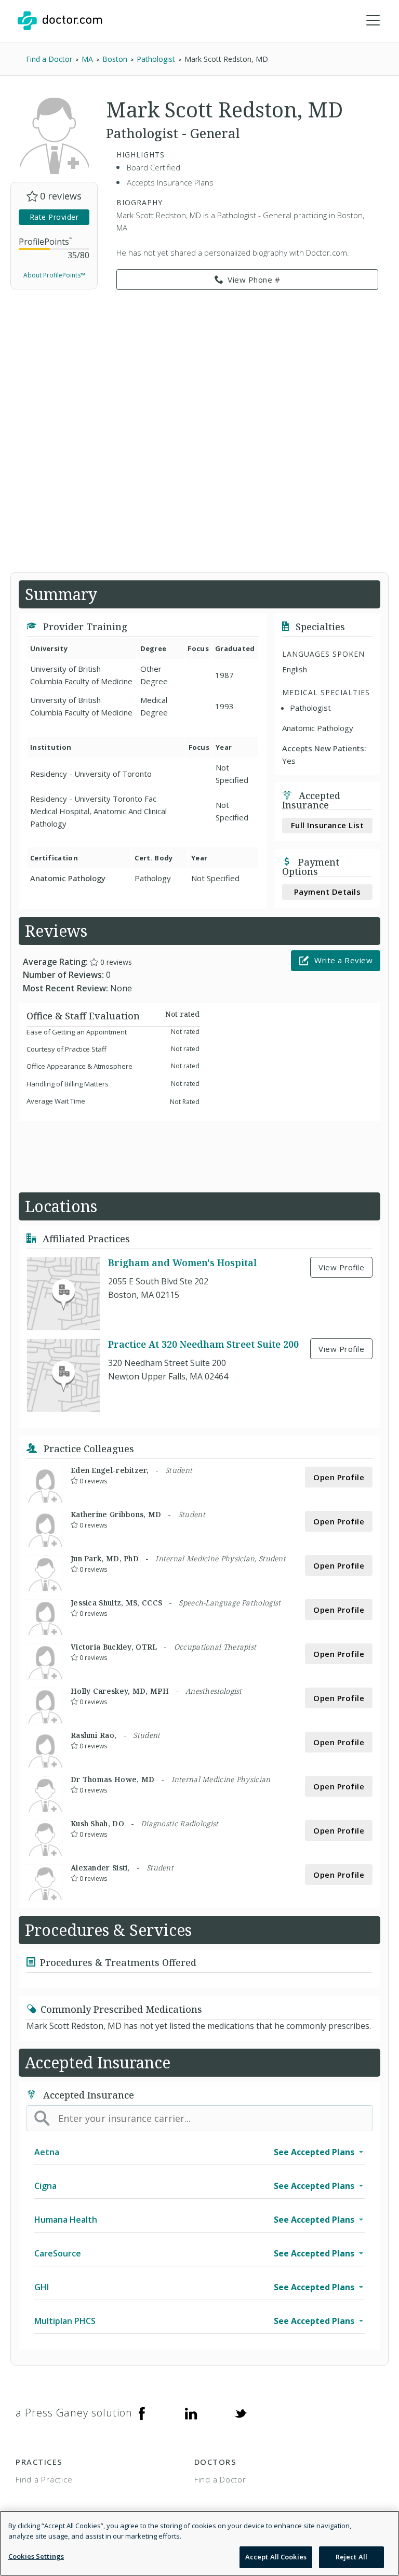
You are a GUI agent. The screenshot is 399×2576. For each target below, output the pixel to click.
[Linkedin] (191, 2413)
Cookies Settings (36, 2556)
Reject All (351, 2557)
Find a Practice (44, 2479)
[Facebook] (142, 2413)
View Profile (341, 1267)
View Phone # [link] (254, 280)
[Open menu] (373, 21)
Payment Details (328, 892)
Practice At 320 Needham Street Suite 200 (203, 1344)
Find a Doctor (220, 2479)
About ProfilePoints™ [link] (54, 275)
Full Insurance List (328, 825)
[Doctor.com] (60, 21)
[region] (199, 2543)
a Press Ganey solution (74, 2413)
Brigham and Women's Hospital (182, 1263)
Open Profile (339, 1477)
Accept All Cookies (276, 2557)
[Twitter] (241, 2413)
